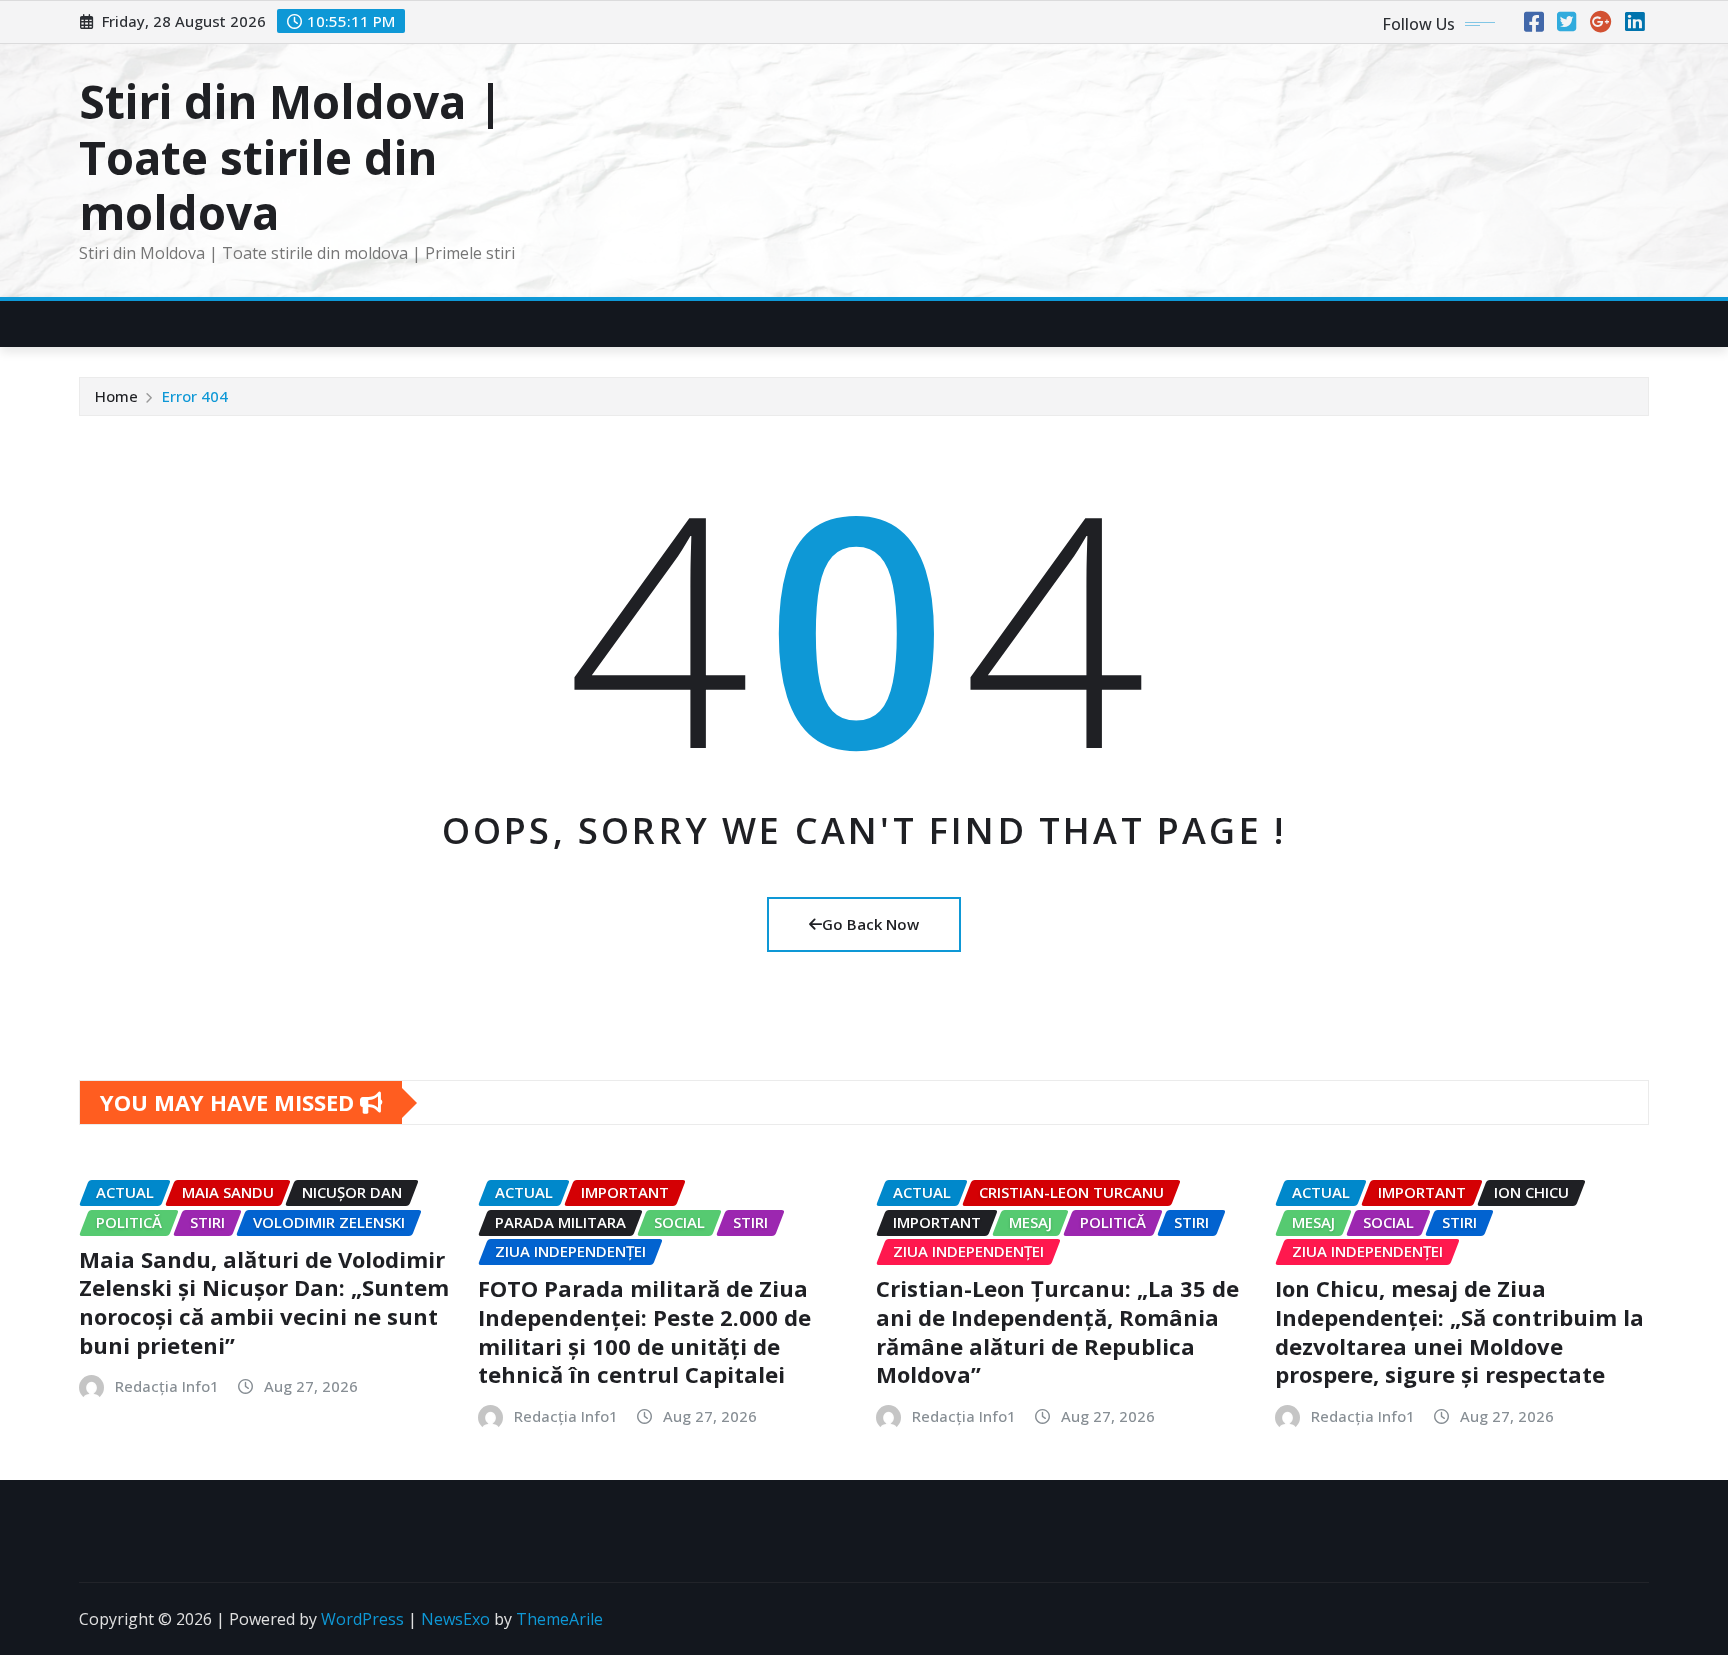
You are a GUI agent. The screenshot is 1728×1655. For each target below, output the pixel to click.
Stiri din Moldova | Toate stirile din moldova (291, 156)
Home (116, 396)
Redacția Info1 (167, 1386)
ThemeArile (559, 1619)
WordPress (362, 1619)
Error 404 (195, 396)
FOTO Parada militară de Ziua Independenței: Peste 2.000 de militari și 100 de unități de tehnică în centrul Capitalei (644, 1331)
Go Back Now (870, 924)
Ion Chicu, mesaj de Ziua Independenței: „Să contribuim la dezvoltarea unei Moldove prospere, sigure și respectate (1459, 1331)
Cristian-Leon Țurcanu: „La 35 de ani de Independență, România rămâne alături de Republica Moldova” (1057, 1331)
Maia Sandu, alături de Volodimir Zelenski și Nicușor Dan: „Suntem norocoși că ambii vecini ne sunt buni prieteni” (264, 1302)
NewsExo (455, 1619)
